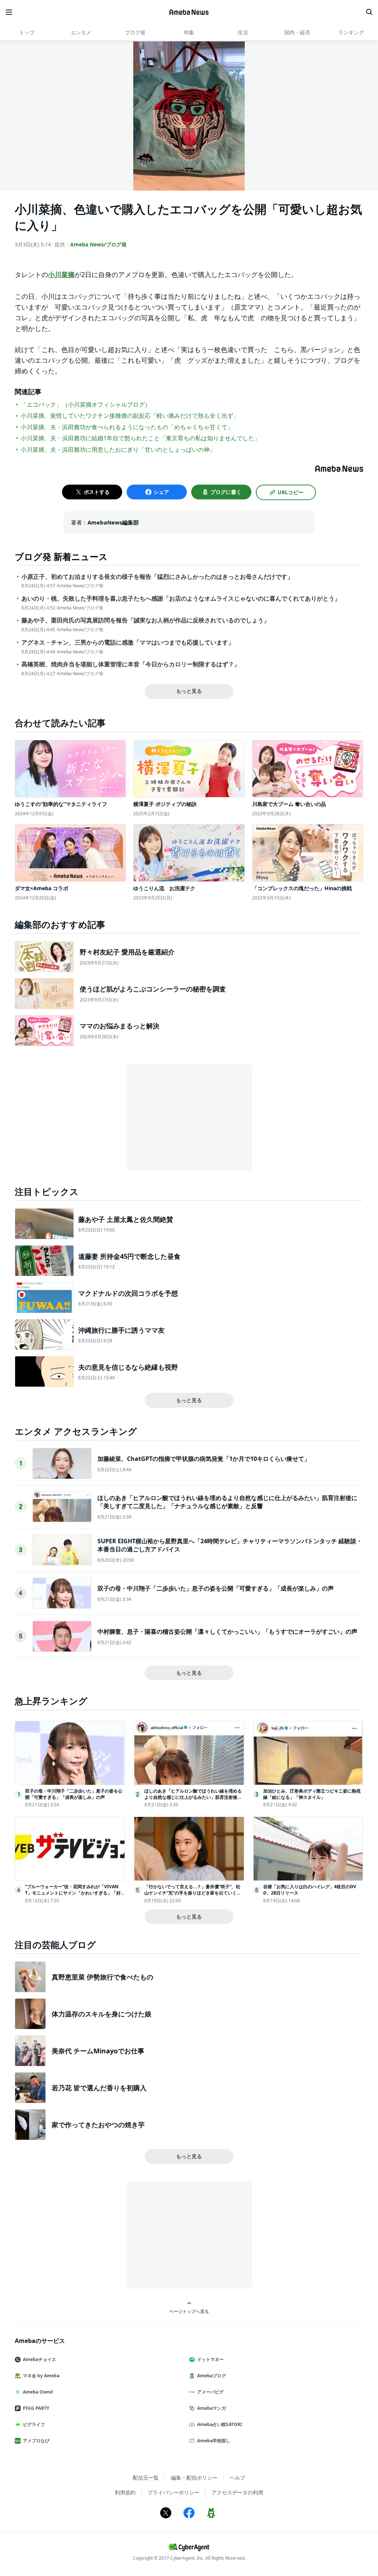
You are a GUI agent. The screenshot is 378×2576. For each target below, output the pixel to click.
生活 (243, 32)
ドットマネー (210, 2359)
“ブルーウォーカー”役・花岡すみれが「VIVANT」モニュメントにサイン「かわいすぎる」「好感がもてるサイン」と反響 (73, 1893)
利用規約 (125, 2492)
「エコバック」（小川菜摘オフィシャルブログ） (86, 404)
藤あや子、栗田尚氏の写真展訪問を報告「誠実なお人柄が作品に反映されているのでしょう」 (145, 620)
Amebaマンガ (212, 2408)
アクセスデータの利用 (237, 2492)
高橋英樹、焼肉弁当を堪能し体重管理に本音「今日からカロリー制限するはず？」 (131, 664)
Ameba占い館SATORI (220, 2424)
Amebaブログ (212, 2376)
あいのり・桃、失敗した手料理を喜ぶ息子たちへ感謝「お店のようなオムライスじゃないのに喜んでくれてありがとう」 (181, 599)
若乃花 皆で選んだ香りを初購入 (99, 2088)
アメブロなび (36, 2441)
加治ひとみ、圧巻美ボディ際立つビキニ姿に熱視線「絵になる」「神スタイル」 (312, 1794)
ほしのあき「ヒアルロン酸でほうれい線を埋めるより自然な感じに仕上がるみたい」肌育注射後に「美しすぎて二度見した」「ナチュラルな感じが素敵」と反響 (227, 1502)
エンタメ (81, 32)
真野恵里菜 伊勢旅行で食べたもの (102, 1977)
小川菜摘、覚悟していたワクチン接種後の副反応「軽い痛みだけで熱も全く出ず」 (130, 416)
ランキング (351, 32)
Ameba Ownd (38, 2392)
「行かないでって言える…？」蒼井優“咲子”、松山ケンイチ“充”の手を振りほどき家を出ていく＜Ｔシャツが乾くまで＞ (193, 1893)
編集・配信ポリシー (194, 2478)
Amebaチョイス (39, 2359)
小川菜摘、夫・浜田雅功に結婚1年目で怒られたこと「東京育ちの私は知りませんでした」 (140, 438)
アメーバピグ (210, 2392)
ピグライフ (34, 2424)
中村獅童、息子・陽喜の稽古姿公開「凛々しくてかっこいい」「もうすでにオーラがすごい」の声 (227, 1632)
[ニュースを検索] (369, 12)
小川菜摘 (61, 274)
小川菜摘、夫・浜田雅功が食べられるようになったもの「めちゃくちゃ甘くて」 (127, 427)
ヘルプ (237, 2478)
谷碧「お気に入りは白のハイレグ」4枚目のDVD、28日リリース (310, 1890)
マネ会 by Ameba (41, 2376)
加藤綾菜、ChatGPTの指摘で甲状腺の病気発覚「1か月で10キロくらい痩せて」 (204, 1459)
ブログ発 (135, 32)
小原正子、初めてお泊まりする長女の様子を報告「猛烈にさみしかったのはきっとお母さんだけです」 (157, 577)
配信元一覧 (146, 2478)
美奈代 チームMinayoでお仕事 (98, 2051)
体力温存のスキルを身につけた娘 (102, 2014)
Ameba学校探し (214, 2441)
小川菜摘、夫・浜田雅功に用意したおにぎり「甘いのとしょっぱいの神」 (118, 450)
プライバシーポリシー (173, 2492)
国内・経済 (297, 32)
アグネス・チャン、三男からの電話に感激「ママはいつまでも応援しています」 (128, 643)
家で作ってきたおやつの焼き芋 (98, 2125)
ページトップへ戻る (189, 2311)
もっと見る (189, 691)
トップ (27, 32)
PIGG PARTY (36, 2408)
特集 (189, 32)
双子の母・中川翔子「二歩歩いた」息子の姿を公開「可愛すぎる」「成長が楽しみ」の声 (216, 1588)
